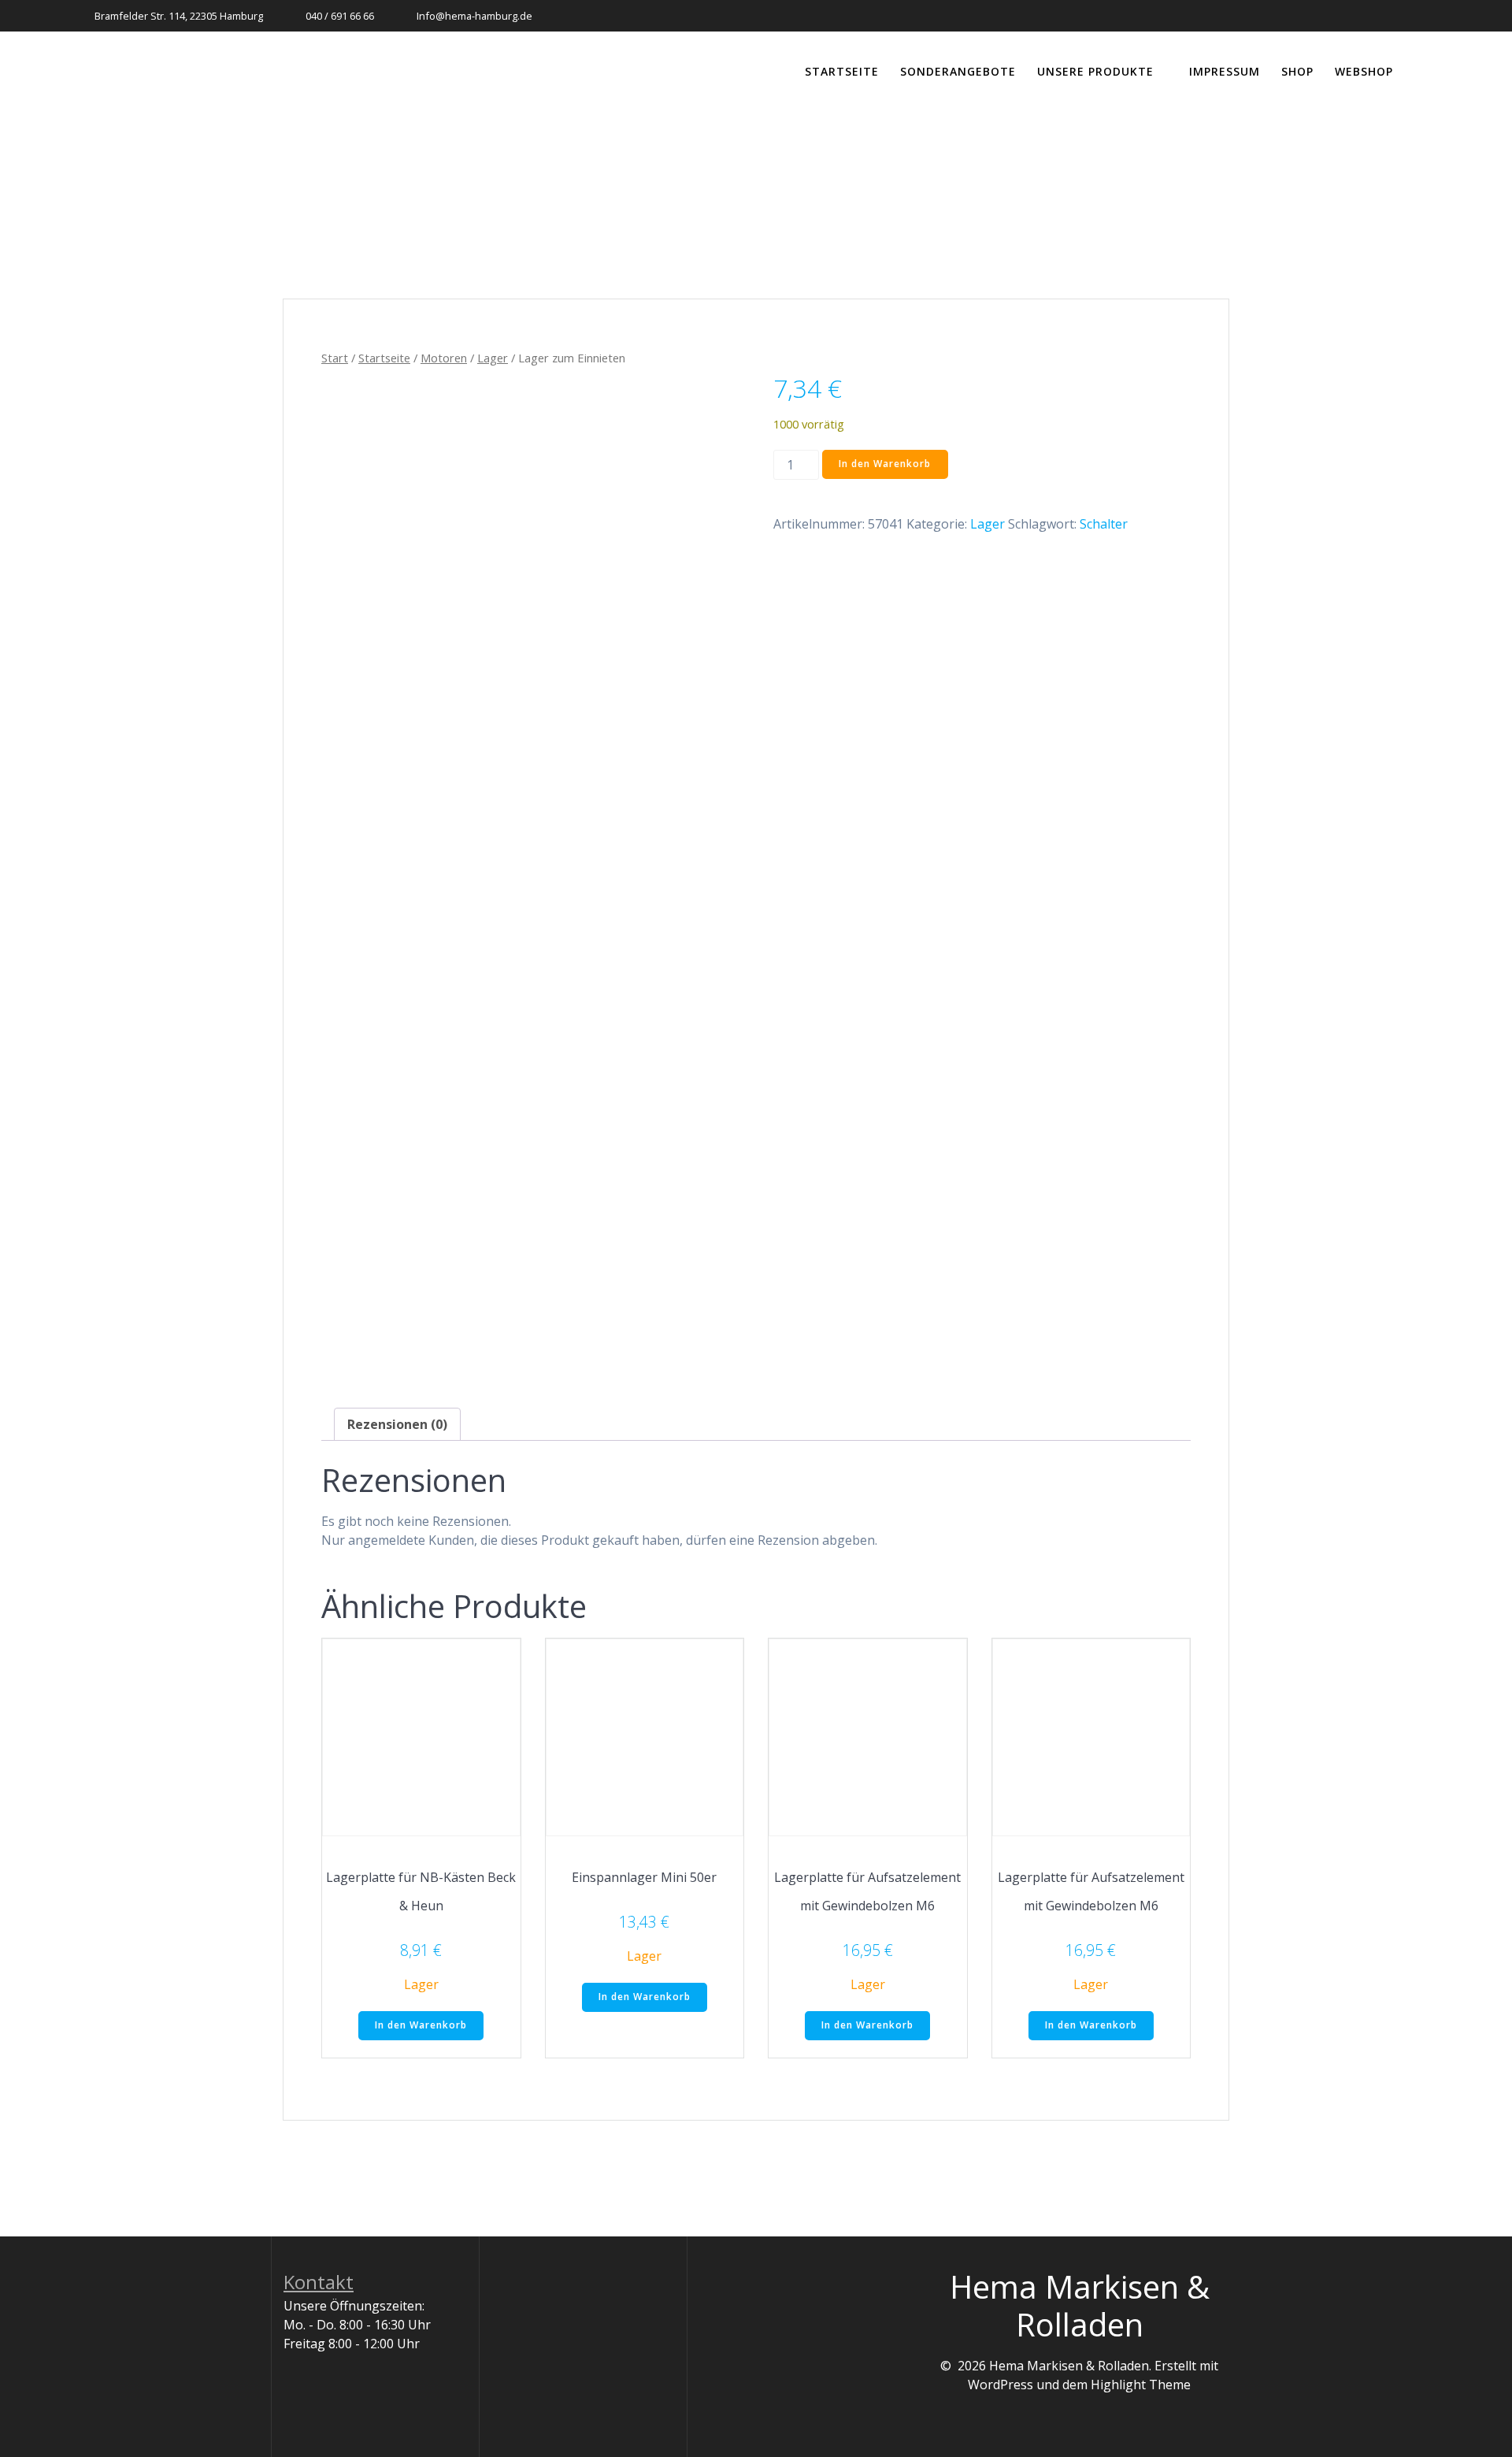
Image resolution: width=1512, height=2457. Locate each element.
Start (335, 358)
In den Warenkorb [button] (421, 2025)
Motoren (444, 358)
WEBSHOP (1364, 71)
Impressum (1225, 71)
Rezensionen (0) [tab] (397, 1424)
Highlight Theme (1141, 2385)
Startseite (842, 71)
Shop (1297, 71)
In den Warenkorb (885, 464)
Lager (493, 358)
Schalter (1104, 524)
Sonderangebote (958, 71)
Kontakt (319, 2282)
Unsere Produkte (1095, 71)
